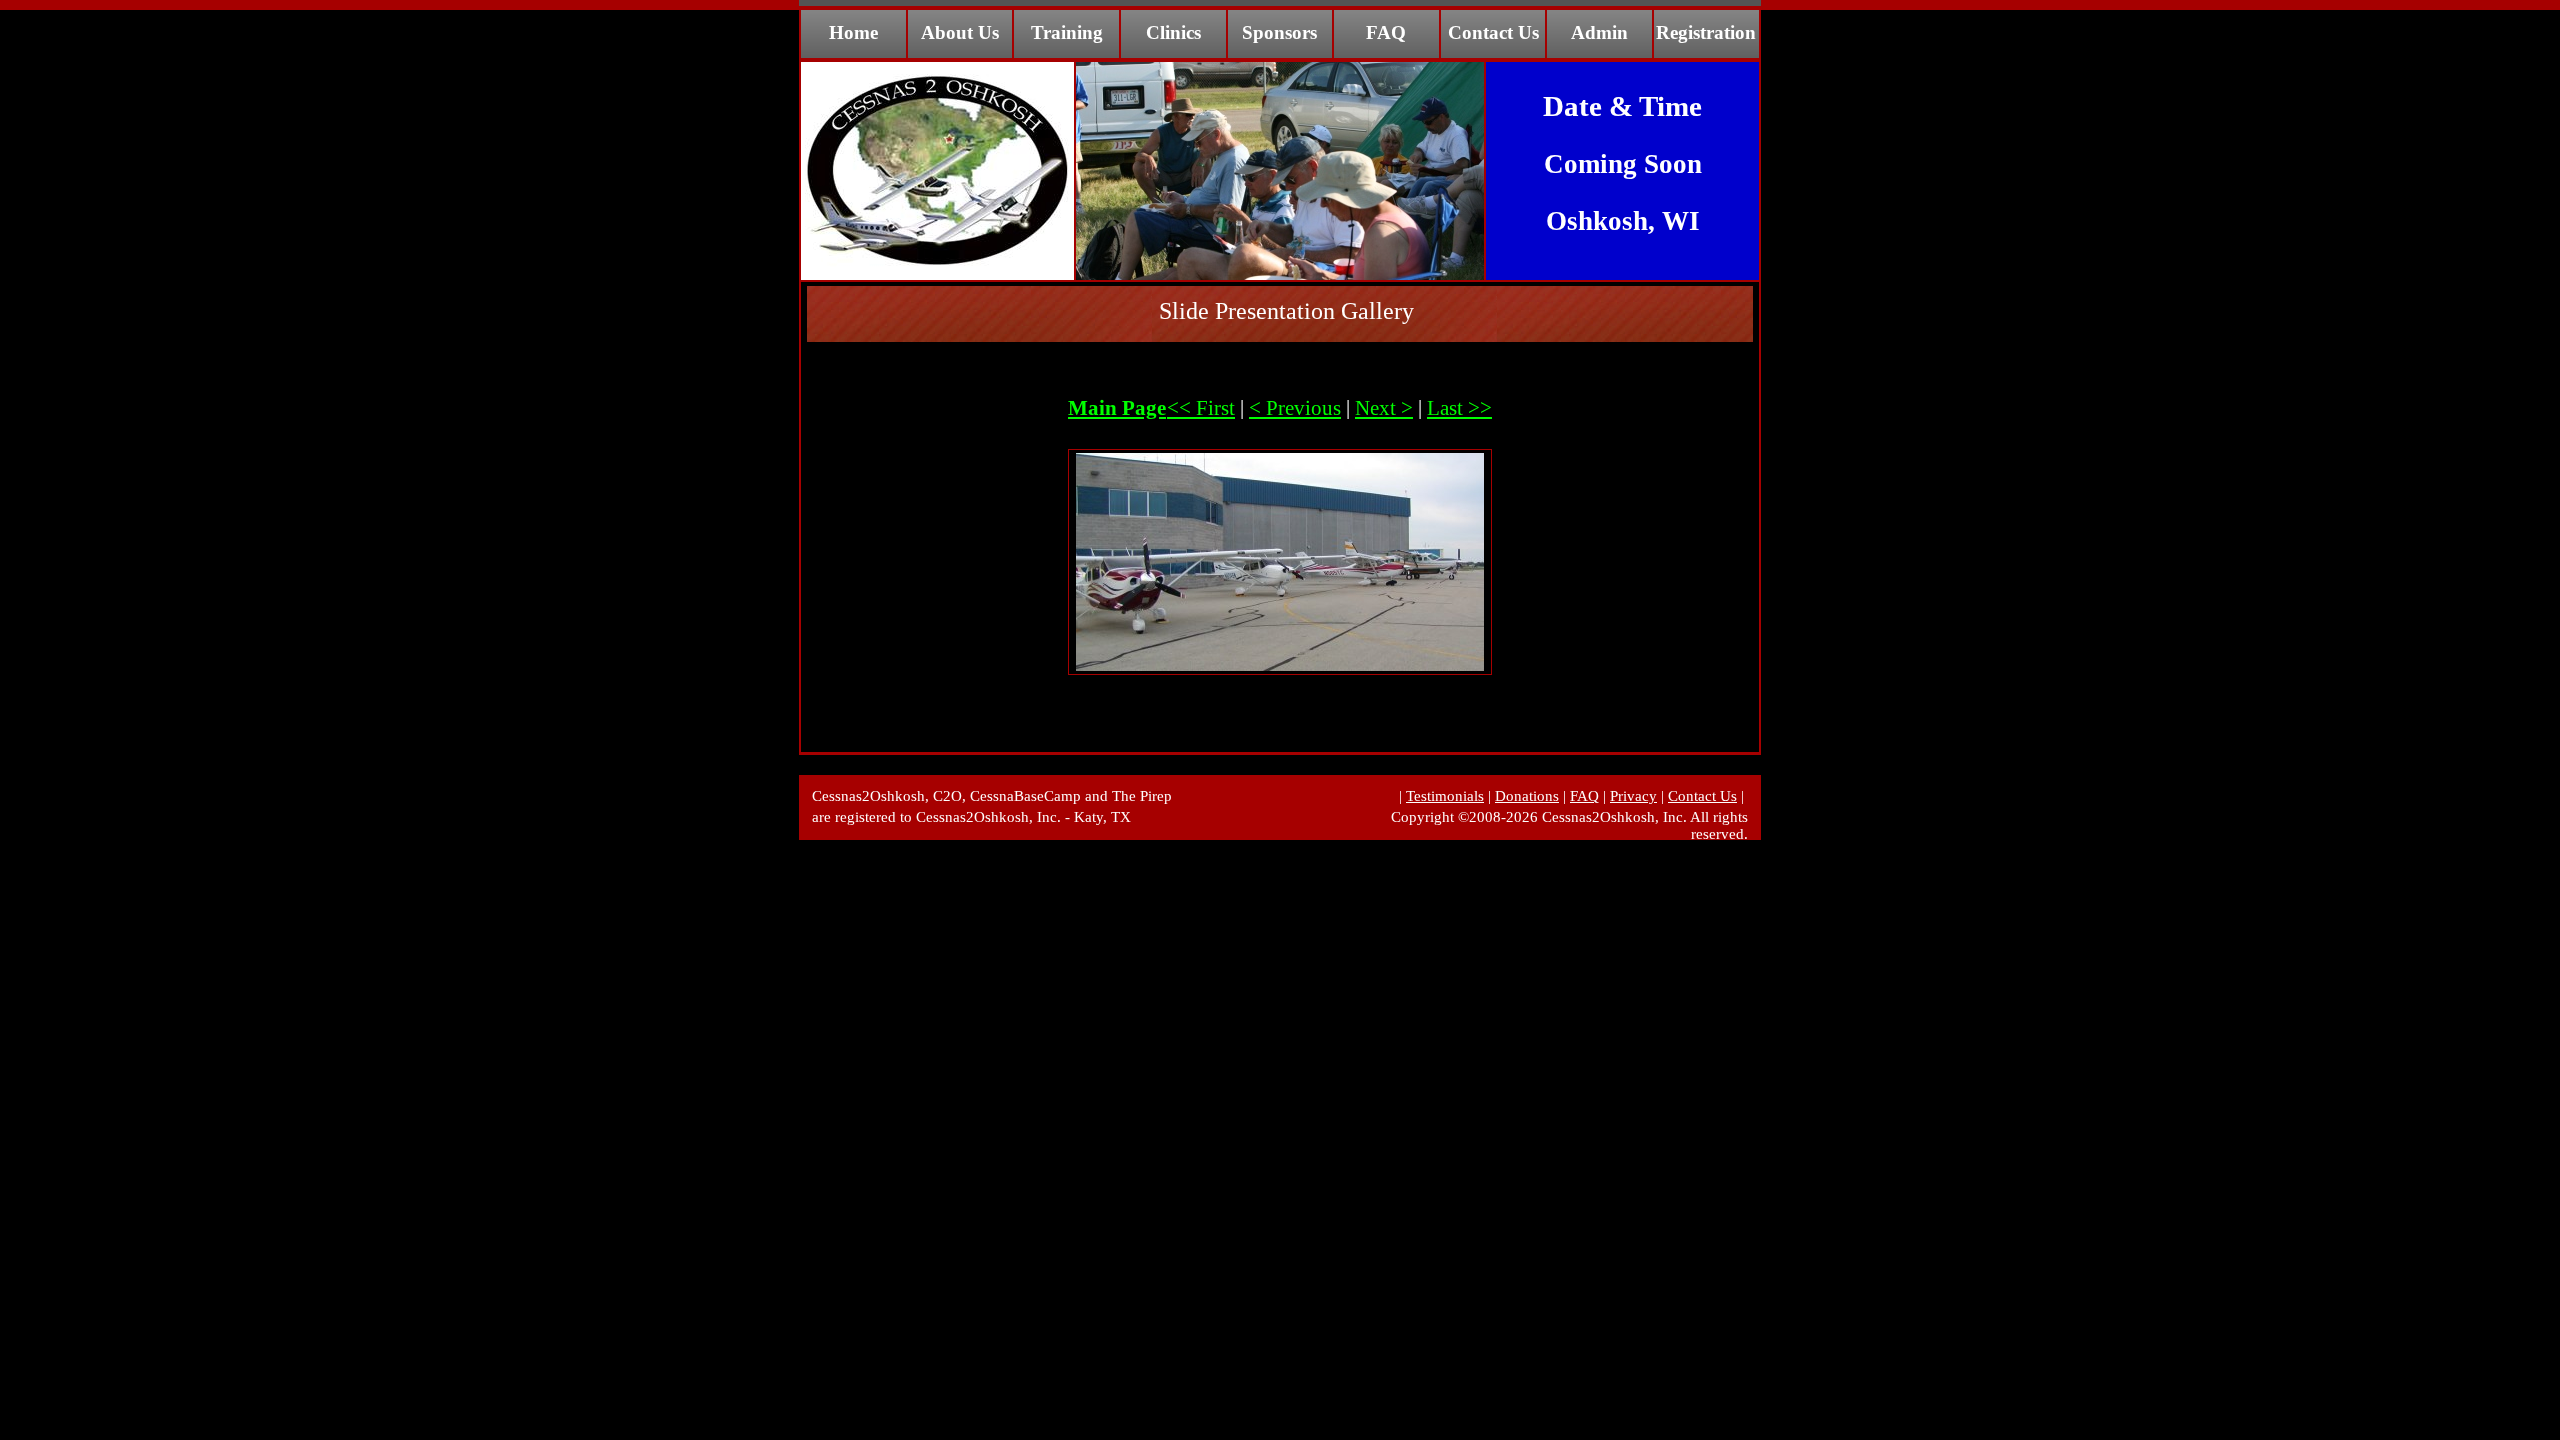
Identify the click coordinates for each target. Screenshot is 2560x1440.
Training (1067, 32)
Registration (1706, 32)
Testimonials (1445, 796)
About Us (960, 32)
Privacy (1633, 796)
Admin (1599, 32)
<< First (1201, 408)
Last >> (1459, 408)
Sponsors (1279, 32)
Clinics (1173, 32)
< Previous (1295, 408)
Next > (1384, 408)
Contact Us (1493, 32)
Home (853, 32)
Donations (1527, 796)
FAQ (1386, 32)
